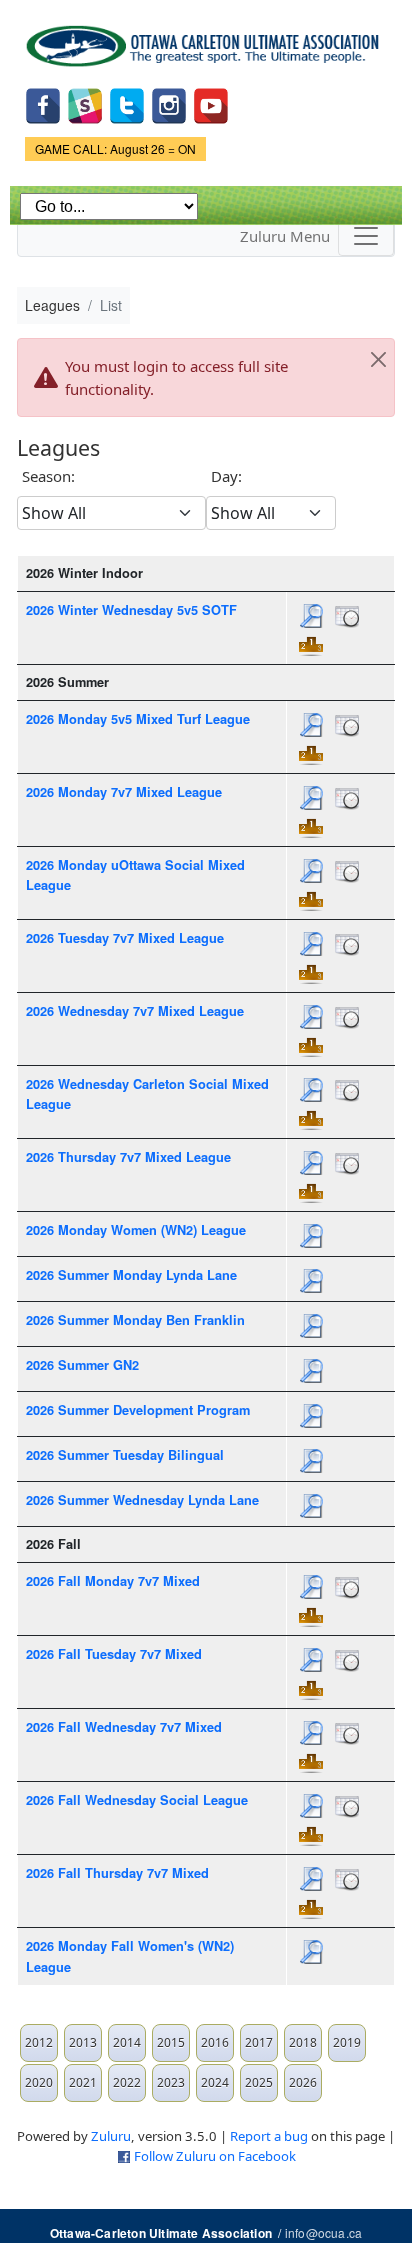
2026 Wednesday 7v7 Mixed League (135, 1011)
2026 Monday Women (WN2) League (136, 1230)
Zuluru (111, 2136)
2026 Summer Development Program (138, 1410)
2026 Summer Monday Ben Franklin (135, 1320)
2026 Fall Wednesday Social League (137, 1800)
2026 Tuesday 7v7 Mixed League (125, 938)
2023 (171, 2082)
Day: (226, 476)
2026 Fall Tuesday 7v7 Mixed (114, 1654)
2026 (303, 2082)
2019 (347, 2042)
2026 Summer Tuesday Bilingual (125, 1455)
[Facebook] (43, 104)
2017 (259, 2042)
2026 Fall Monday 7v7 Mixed (113, 1581)
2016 (215, 2042)
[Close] (378, 359)
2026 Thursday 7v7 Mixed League (128, 1157)
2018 (303, 2042)
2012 (39, 2042)
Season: (48, 476)
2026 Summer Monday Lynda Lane (131, 1275)
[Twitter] (127, 104)
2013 (83, 2042)
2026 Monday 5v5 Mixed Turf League (138, 719)
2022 (127, 2082)
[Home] (206, 39)
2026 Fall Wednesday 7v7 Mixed (124, 1727)
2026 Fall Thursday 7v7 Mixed (117, 1873)
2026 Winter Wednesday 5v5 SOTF (131, 610)
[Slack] (85, 104)
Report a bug (269, 2136)
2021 (83, 2082)
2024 (215, 2082)
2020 (39, 2082)
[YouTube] (211, 104)
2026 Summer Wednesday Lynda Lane (142, 1500)
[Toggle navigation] (366, 236)
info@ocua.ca (323, 2232)
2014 (127, 2042)
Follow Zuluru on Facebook (215, 2156)
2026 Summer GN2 (82, 1365)
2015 (171, 2042)
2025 (259, 2082)
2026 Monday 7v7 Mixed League (124, 792)
